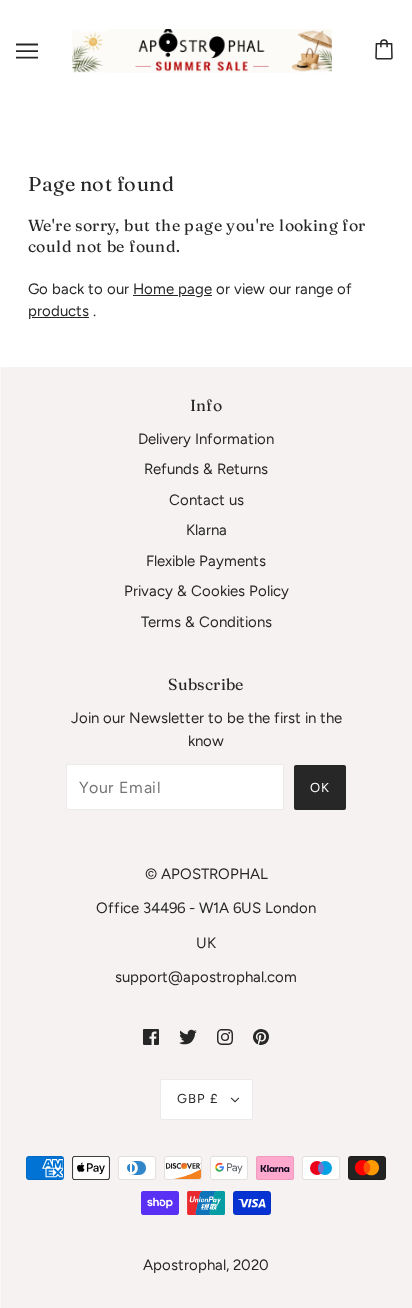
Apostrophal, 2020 (206, 1265)
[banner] (202, 50)
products (58, 311)
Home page (172, 289)
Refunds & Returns (206, 469)
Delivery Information (206, 439)
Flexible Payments (206, 561)
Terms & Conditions (206, 622)
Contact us (206, 500)
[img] (151, 1036)
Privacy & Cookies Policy (206, 591)
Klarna (206, 530)
